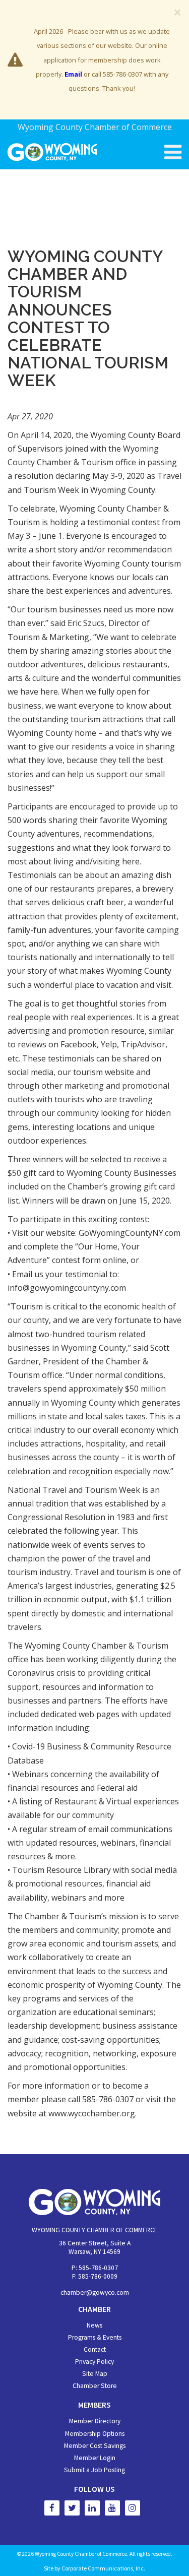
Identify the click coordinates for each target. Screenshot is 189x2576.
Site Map (95, 2374)
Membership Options (95, 2434)
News (94, 2325)
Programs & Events (95, 2337)
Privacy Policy (94, 2362)
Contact (95, 2349)
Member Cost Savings (95, 2446)
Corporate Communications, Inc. (103, 2568)
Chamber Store (95, 2386)
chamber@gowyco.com (95, 2292)
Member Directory (95, 2421)
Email (73, 74)
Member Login (95, 2458)
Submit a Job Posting (94, 2470)
